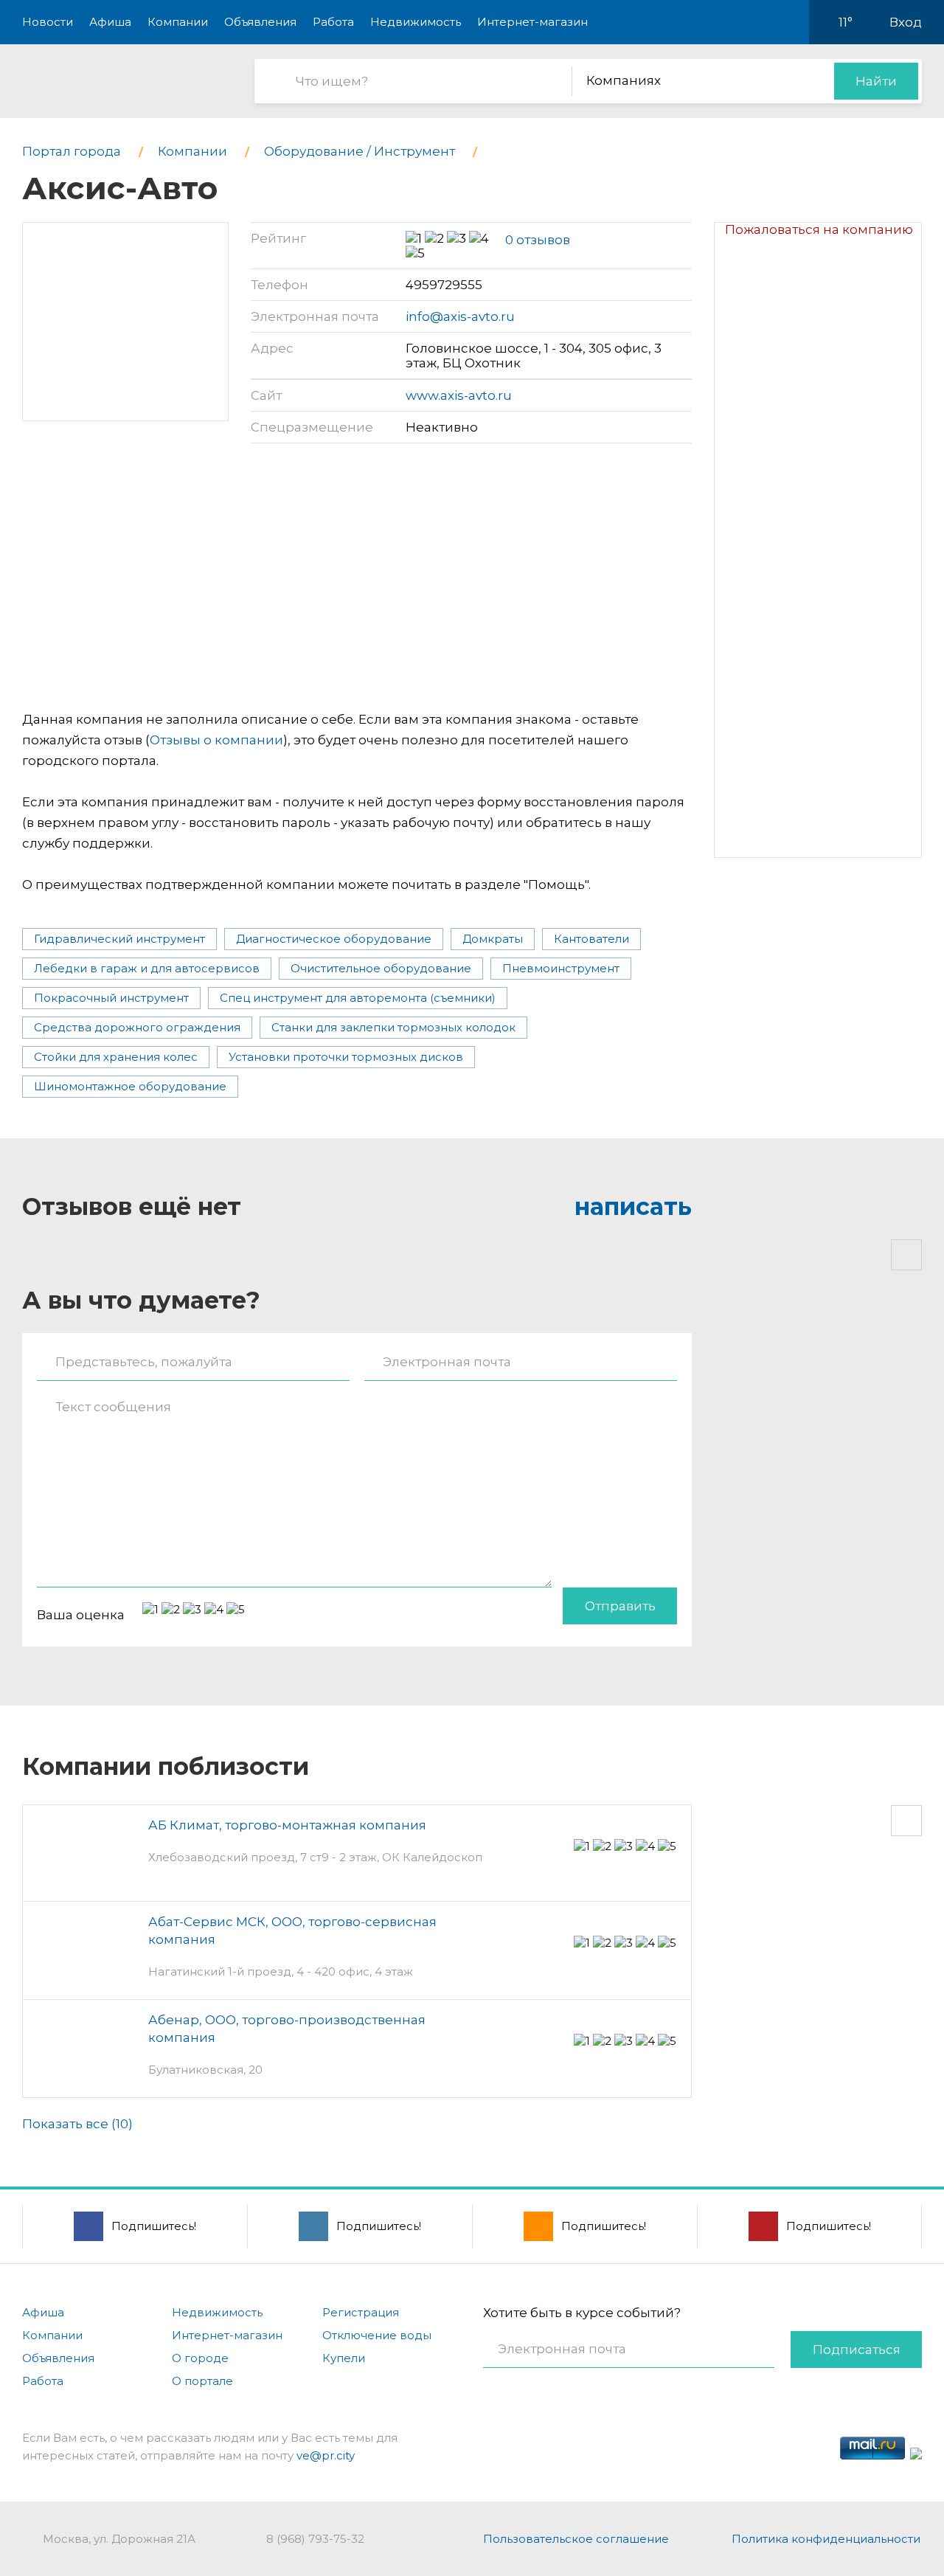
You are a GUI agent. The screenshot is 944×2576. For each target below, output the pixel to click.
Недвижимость (416, 22)
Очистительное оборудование (381, 968)
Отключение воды (377, 2335)
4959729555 (444, 285)
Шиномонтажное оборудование (130, 1086)
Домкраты (493, 939)
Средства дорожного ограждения (137, 1027)
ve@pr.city (326, 2455)
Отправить (620, 1606)
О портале (202, 2381)
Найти (876, 81)
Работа (333, 22)
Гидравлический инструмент (119, 939)
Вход (906, 22)
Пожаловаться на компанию (819, 229)
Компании (178, 22)
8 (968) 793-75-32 (315, 2539)
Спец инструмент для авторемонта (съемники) (358, 998)
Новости (48, 22)
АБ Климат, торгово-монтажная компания (287, 1825)
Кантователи (591, 939)
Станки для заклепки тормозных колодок (393, 1027)
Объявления (260, 22)
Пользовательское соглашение (576, 2539)
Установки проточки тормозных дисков (346, 1057)
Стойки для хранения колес (116, 1057)
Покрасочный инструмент (111, 998)
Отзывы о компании (216, 740)
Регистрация (361, 2312)
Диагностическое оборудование (334, 939)
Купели (344, 2358)
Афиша (110, 22)
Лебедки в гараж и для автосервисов (147, 968)
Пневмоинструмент (561, 968)
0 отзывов (538, 240)
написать (633, 1206)
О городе (200, 2358)
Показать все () (77, 2124)
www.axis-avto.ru (459, 395)
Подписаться (857, 2350)
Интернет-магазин (532, 22)
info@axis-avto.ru (460, 316)
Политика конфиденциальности (826, 2539)
